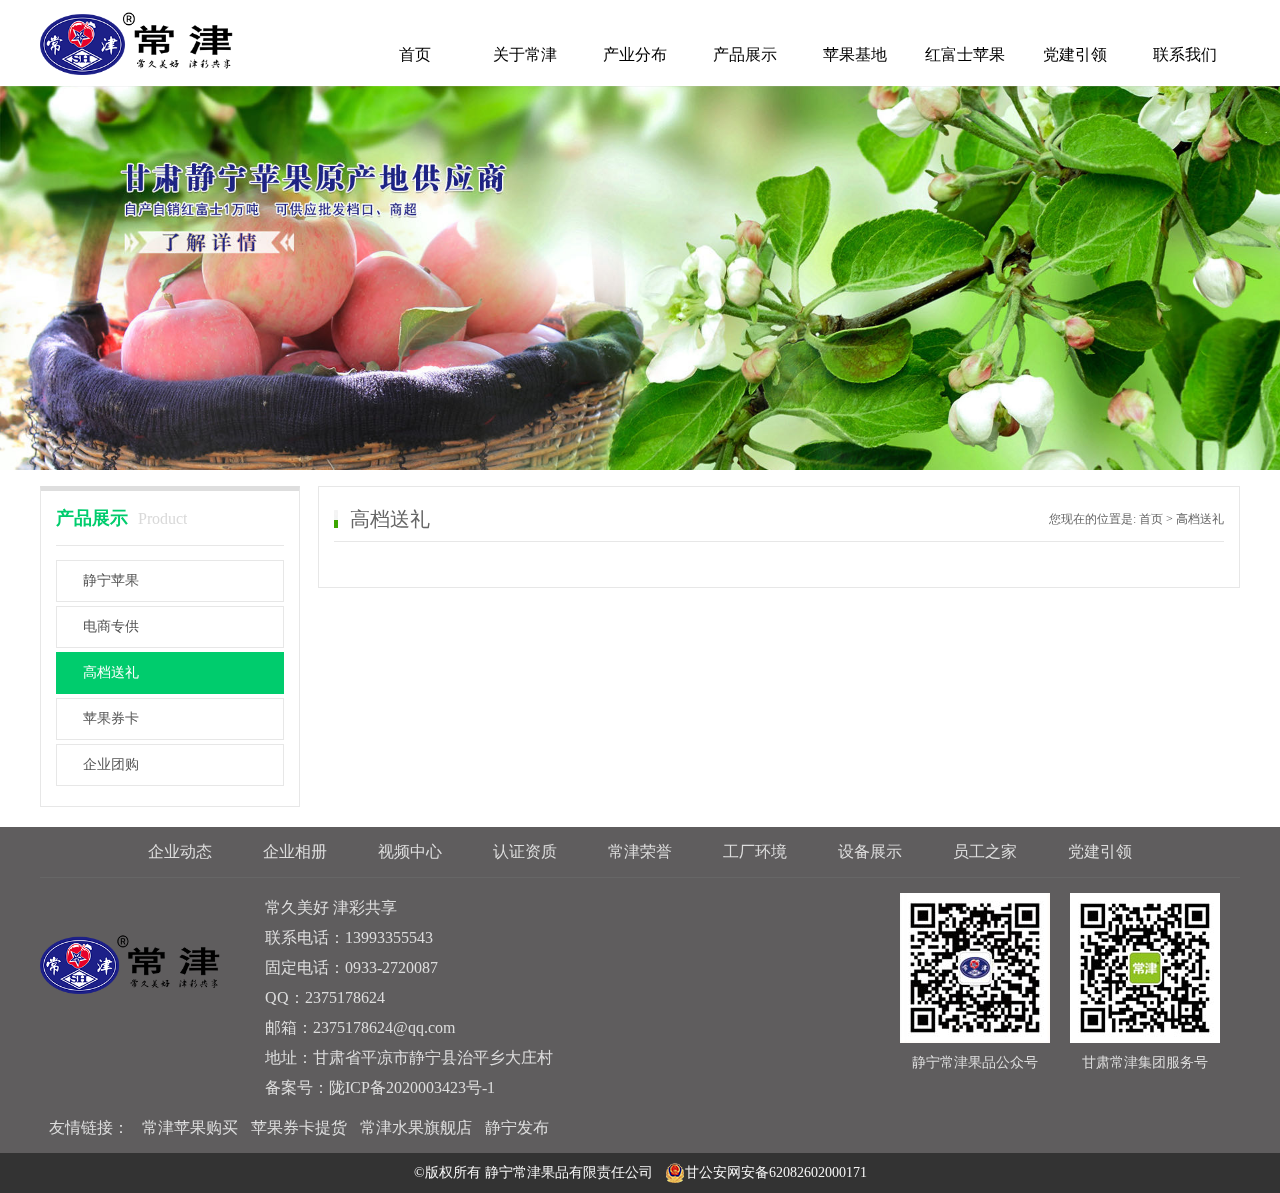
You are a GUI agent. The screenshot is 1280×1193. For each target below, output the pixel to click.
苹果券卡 (111, 718)
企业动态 (180, 851)
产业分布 (635, 54)
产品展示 (745, 54)
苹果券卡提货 (299, 1127)
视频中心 (410, 851)
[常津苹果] (136, 42)
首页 (415, 54)
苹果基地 (855, 54)
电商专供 (111, 626)
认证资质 (525, 851)
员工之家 (985, 851)
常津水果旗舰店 (416, 1127)
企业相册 (295, 851)
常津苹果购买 (190, 1127)
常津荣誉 (640, 851)
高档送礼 (111, 672)
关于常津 (525, 54)
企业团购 (111, 764)
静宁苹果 (111, 580)
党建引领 (1075, 54)
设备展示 (870, 851)
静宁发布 (517, 1127)
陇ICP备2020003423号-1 (412, 1087)
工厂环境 (755, 851)
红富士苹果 (965, 54)
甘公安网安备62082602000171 (776, 1172)
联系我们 (1185, 54)
